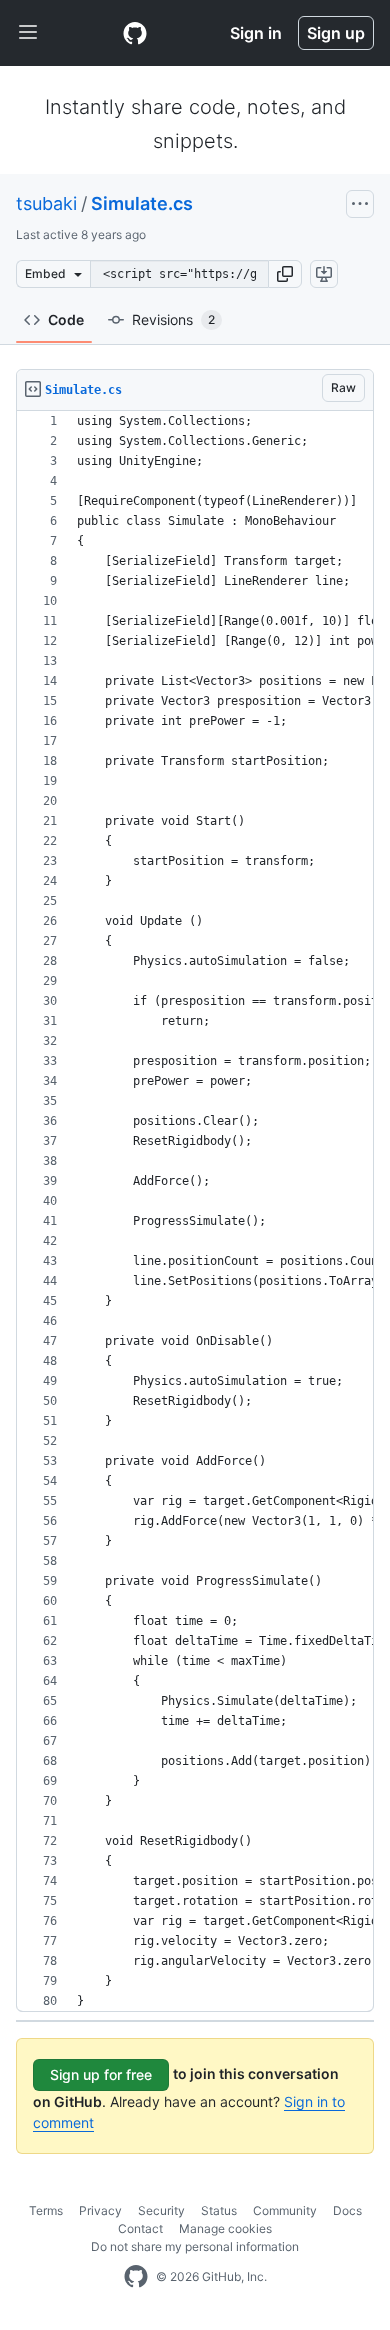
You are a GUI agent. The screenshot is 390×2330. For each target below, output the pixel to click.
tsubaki (46, 203)
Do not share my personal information (195, 2246)
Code (66, 319)
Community (285, 2210)
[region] (195, 1211)
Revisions (173, 319)
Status (219, 2210)
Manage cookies (225, 2228)
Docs (347, 2210)
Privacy (100, 2210)
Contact (140, 2228)
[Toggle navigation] (28, 33)
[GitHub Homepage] (136, 2277)
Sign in (256, 33)
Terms (46, 2210)
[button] (285, 274)
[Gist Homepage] (135, 33)
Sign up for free (101, 2074)
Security (161, 2210)
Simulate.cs (142, 203)
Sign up (336, 33)
